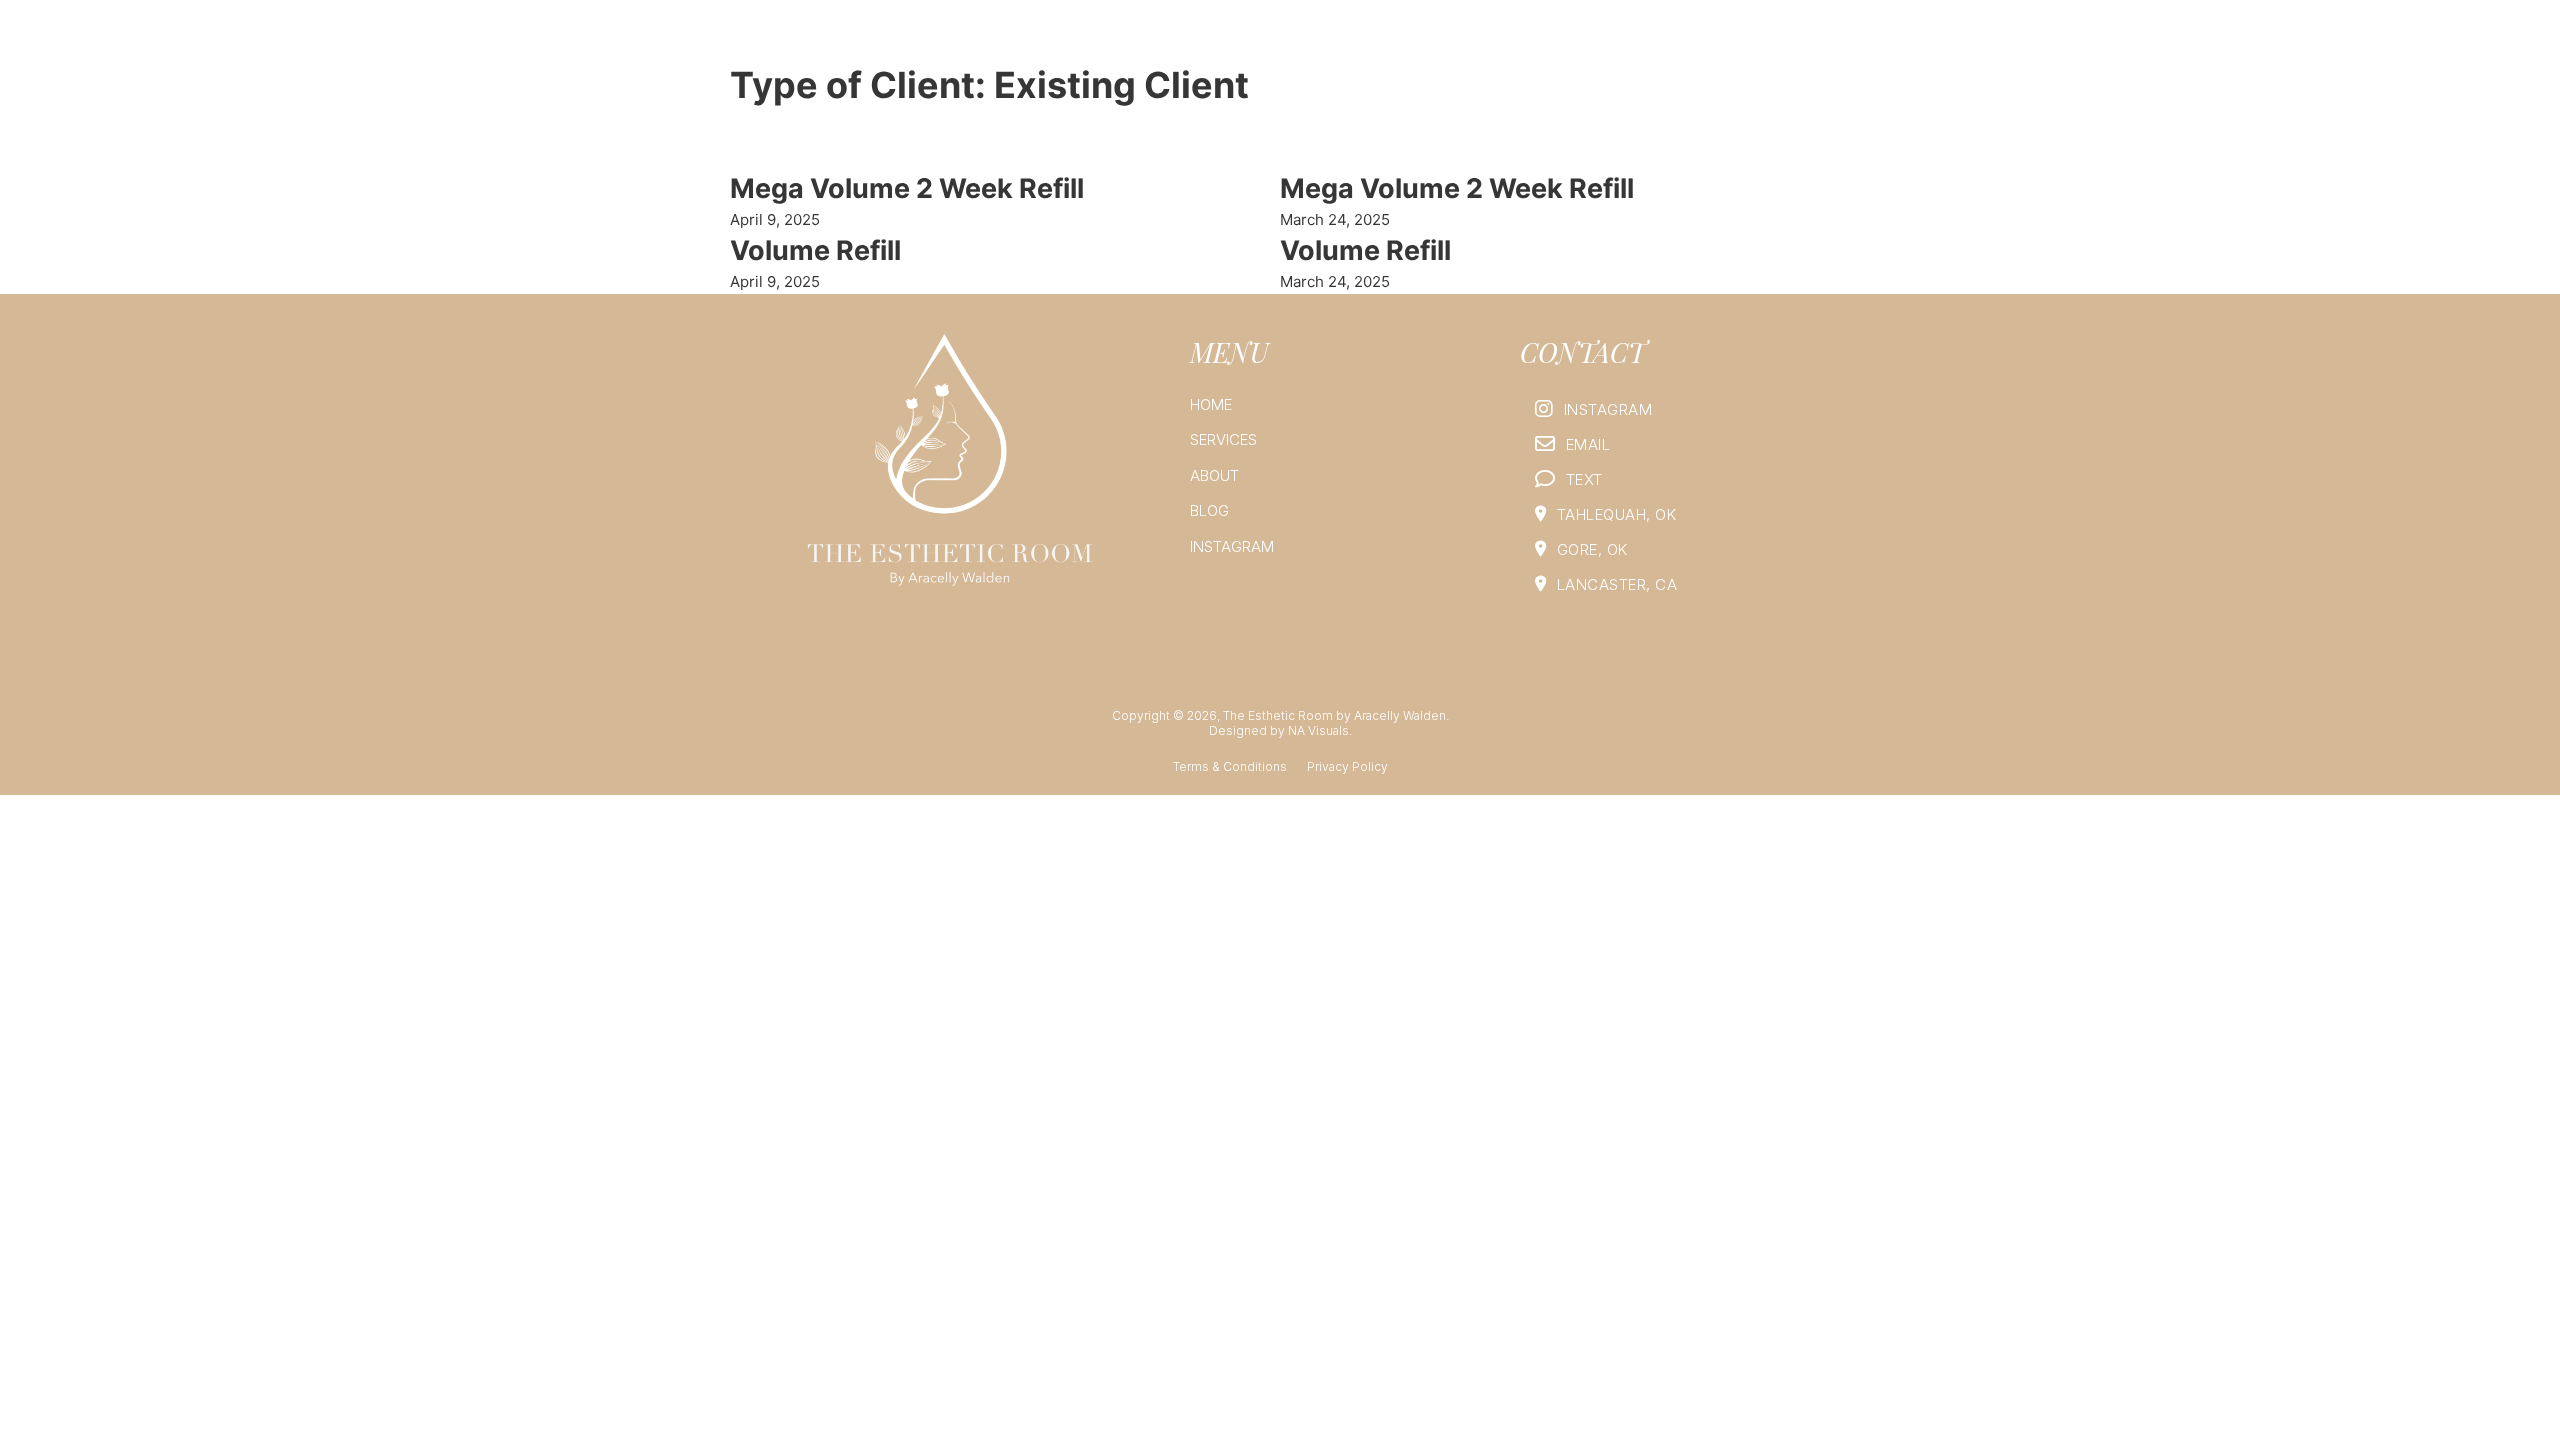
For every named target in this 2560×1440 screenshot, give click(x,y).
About (1622, 42)
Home (1450, 42)
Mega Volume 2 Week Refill (907, 188)
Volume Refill (815, 250)
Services (1534, 42)
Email (1588, 444)
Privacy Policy (1347, 766)
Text (1584, 479)
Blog (1696, 42)
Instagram (1788, 42)
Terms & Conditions (1230, 766)
